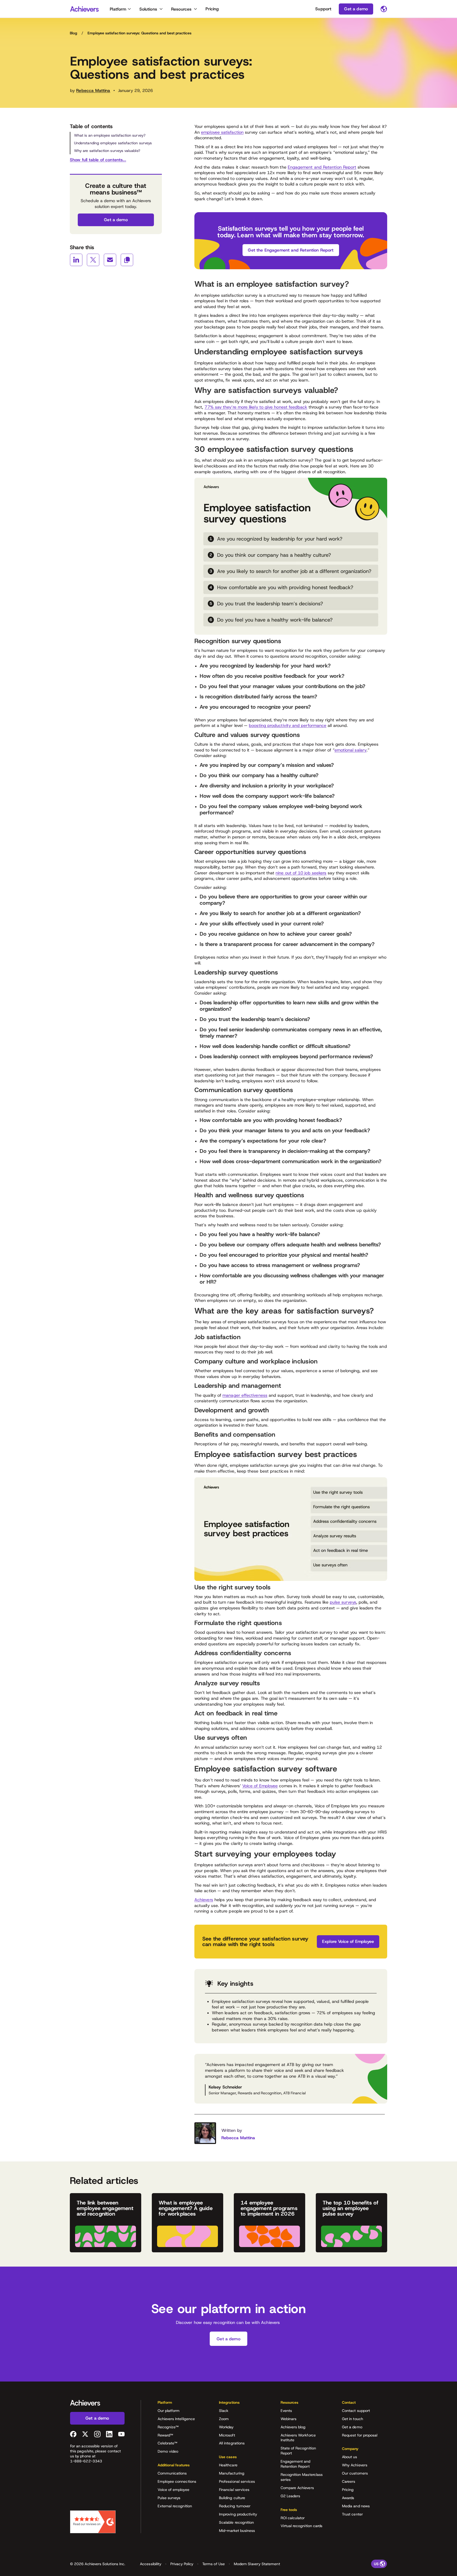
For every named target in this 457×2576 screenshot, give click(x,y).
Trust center (352, 2514)
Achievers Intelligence (176, 2419)
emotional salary (351, 750)
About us (350, 2457)
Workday (226, 2427)
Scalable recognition (236, 2522)
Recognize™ (168, 2427)
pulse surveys (343, 1602)
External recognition (175, 2506)
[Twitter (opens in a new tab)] (85, 2434)
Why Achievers (355, 2465)
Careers (349, 2481)
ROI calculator (293, 2518)
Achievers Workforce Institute (298, 2438)
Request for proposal (360, 2435)
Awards (348, 2498)
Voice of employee (173, 2490)
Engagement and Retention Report (322, 167)
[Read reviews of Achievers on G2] (93, 2522)
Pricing (212, 9)
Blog (74, 33)
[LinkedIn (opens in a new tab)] (109, 2434)
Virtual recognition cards (302, 2526)
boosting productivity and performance (288, 725)
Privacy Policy (182, 2564)
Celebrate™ (168, 2443)
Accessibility (151, 2564)
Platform (118, 9)
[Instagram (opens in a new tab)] (97, 2434)
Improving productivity (238, 2514)
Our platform (169, 2411)
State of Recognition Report (298, 2451)
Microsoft (227, 2435)
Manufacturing (232, 2473)
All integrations (232, 2443)
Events (286, 2411)
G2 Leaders (291, 2496)
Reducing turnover (235, 2506)
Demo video (168, 2451)
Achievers (204, 1900)
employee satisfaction (222, 132)
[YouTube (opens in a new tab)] (121, 2434)
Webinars (289, 2419)
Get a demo (352, 2427)
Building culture (232, 2498)
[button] (180, 2404)
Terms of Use (214, 2564)
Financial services (234, 2490)
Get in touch (353, 2419)
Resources (181, 9)
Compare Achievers (297, 2488)
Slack (224, 2411)
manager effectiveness (245, 1395)
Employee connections (177, 2481)
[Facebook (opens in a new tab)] (73, 2434)
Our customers (355, 2473)
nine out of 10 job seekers (301, 873)
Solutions (148, 9)
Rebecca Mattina (93, 90)
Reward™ (165, 2435)
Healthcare (228, 2465)
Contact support (356, 2411)
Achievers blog (293, 2427)
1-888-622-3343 (86, 2461)
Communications (172, 2473)
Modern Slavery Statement (257, 2564)
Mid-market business (237, 2531)
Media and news (356, 2506)
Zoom (224, 2419)
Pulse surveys (169, 2498)
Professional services (237, 2481)
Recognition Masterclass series (302, 2477)
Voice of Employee (260, 1786)
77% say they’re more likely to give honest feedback (256, 407)
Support (323, 9)
